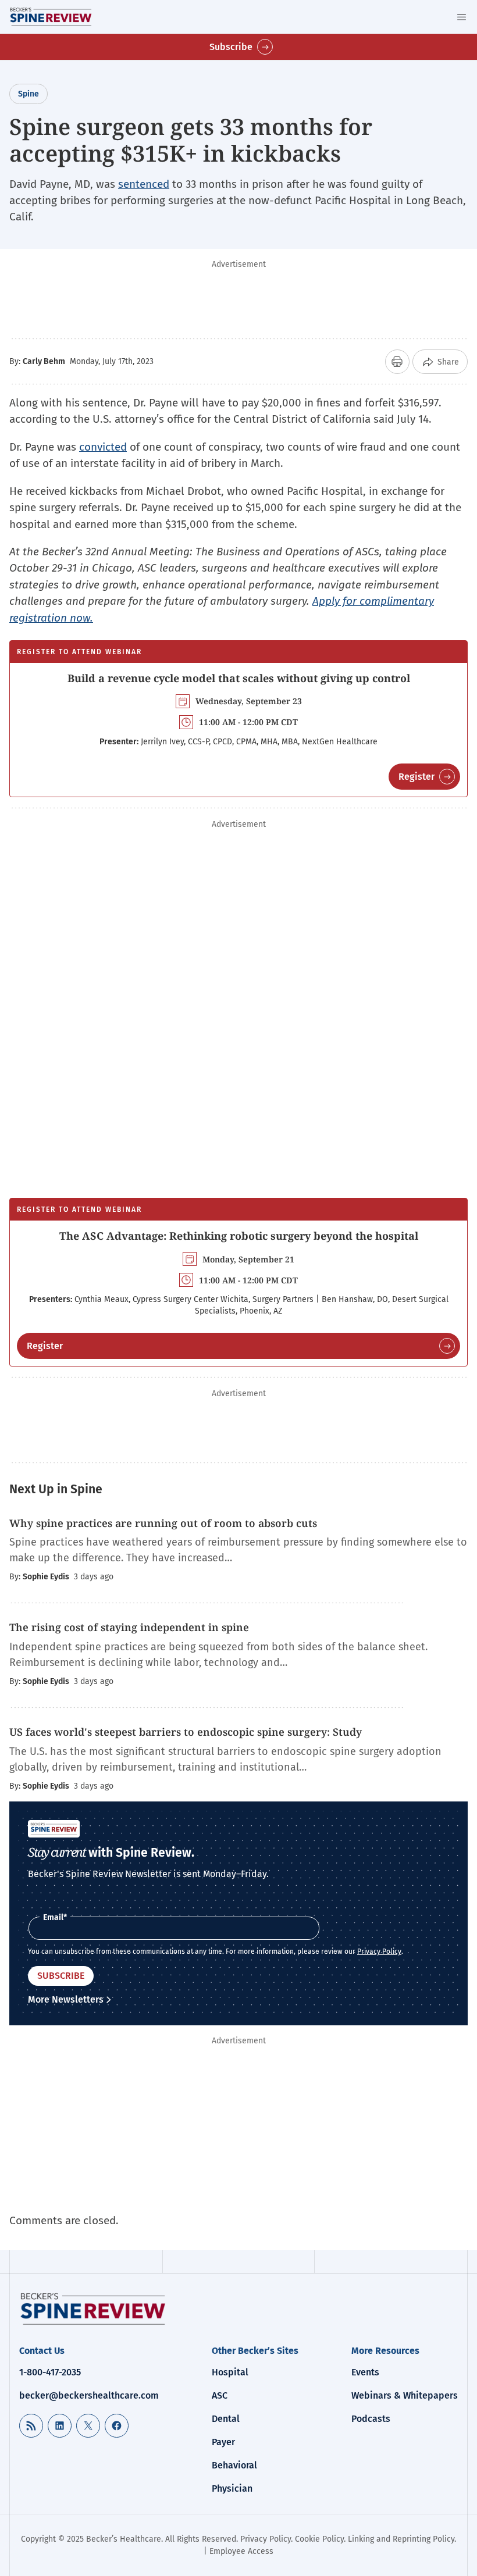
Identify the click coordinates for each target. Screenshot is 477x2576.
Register (417, 777)
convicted (103, 447)
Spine (29, 94)
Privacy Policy (379, 1951)
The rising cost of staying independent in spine (129, 1627)
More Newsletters (66, 1999)
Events (365, 2372)
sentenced (144, 184)
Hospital (230, 2372)
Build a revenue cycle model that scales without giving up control (239, 678)
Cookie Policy (319, 2539)
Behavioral (234, 2465)
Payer (223, 2442)
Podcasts (371, 2419)
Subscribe (231, 47)
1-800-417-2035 (50, 2372)
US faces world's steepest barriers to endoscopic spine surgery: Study (186, 1732)
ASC (220, 2395)
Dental (226, 2419)
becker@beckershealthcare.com (89, 2395)
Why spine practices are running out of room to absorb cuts (163, 1523)
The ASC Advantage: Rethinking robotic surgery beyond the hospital (239, 1236)
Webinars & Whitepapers (405, 2395)
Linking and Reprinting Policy (401, 2539)
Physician (232, 2488)
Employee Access (241, 2551)
